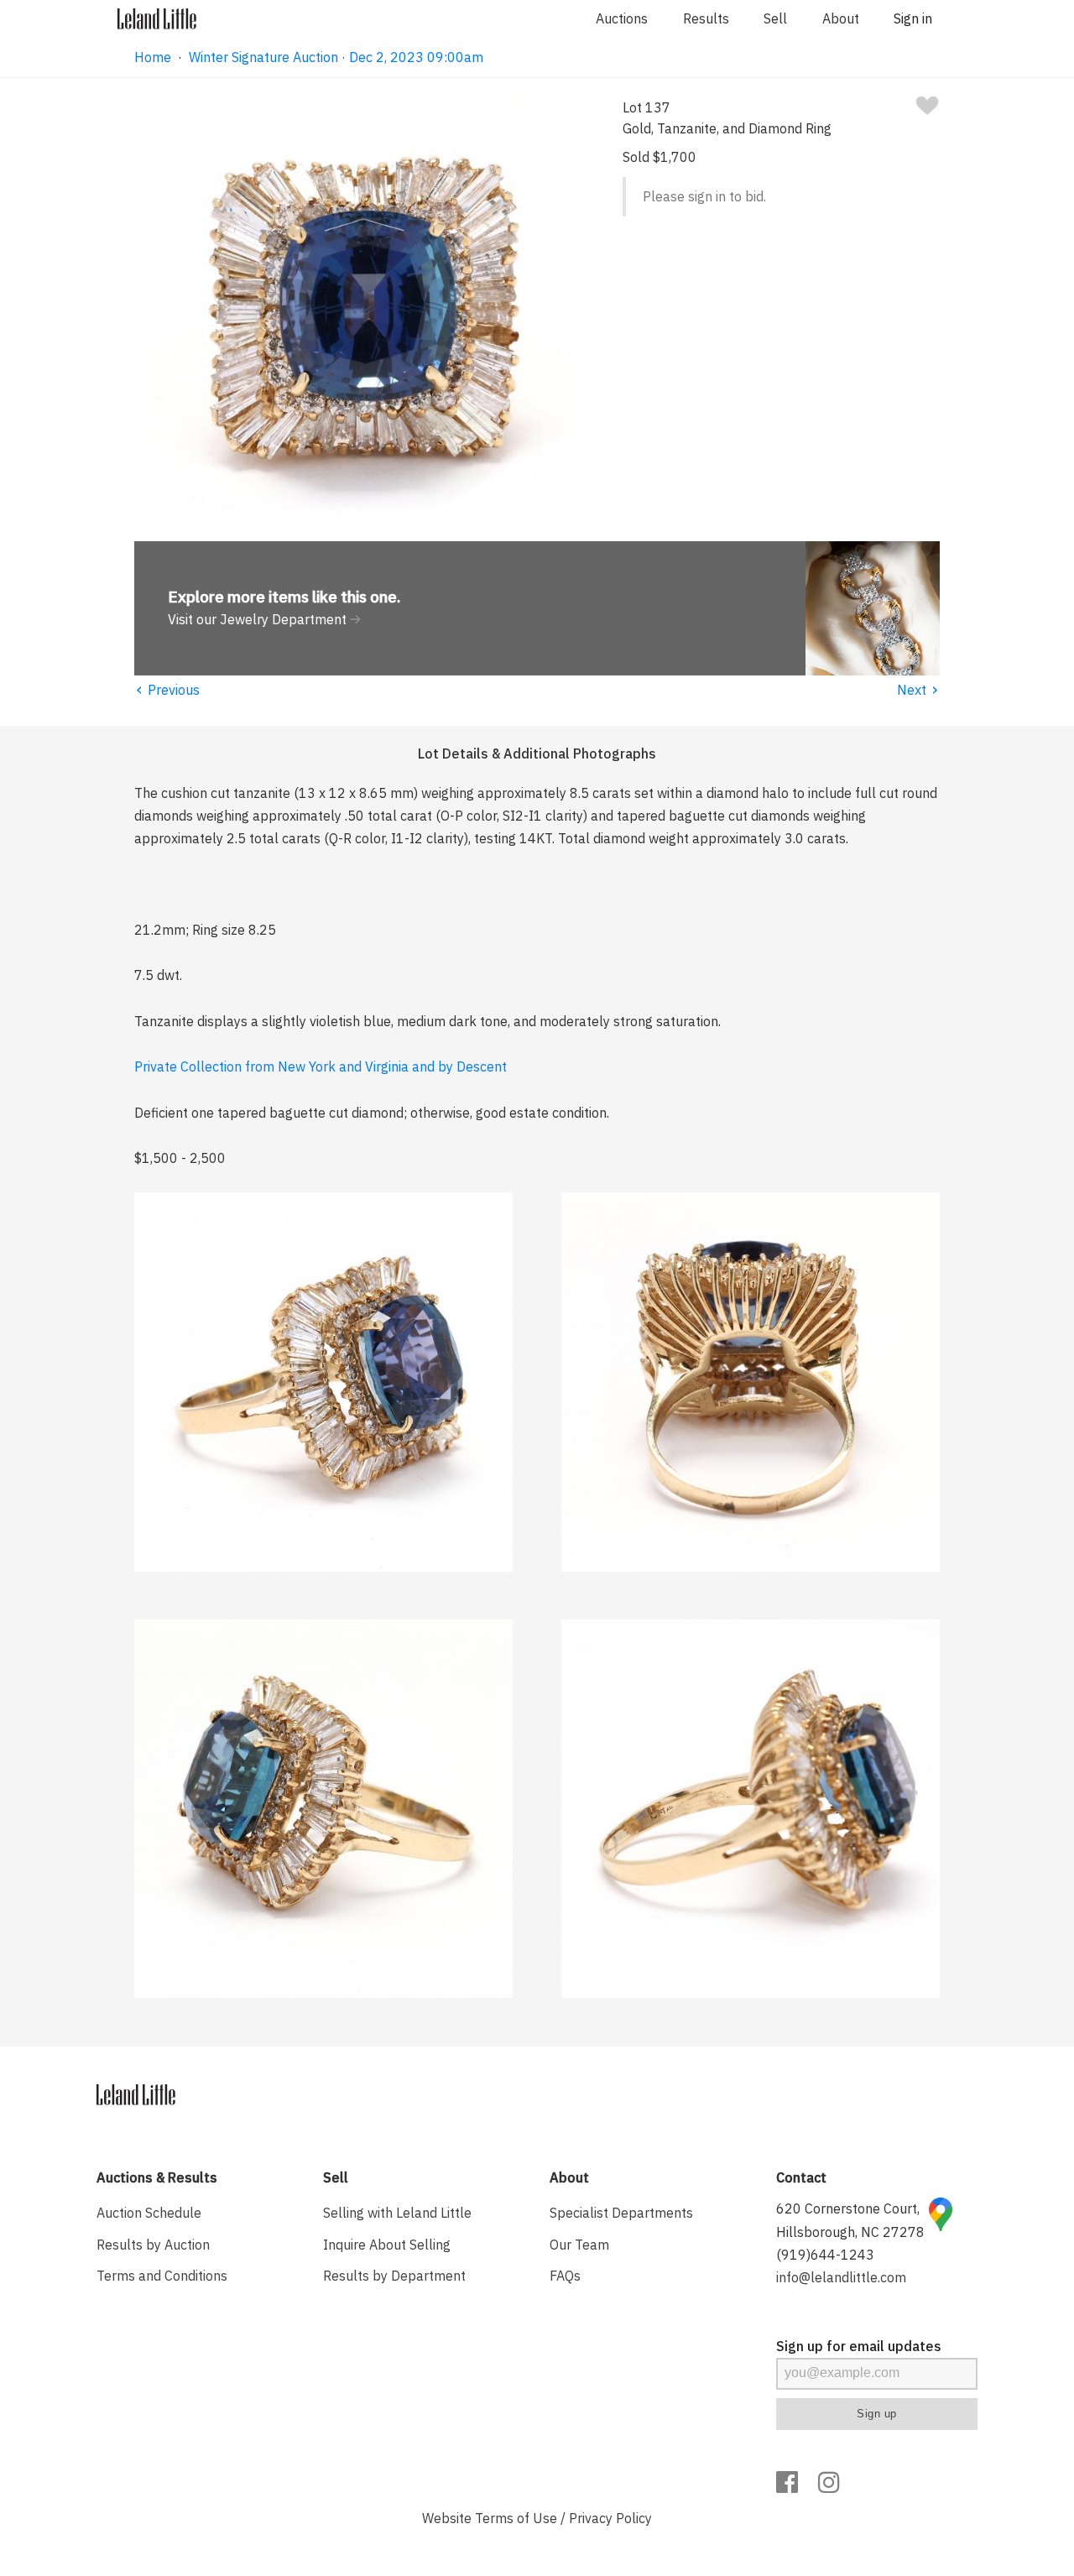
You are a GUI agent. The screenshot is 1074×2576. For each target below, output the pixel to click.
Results (706, 18)
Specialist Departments (621, 2213)
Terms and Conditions (162, 2276)
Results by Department (394, 2276)
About (841, 18)
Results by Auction (153, 2245)
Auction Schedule (149, 2213)
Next (918, 690)
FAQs (565, 2276)
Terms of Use (516, 2518)
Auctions (622, 18)
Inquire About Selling (387, 2245)
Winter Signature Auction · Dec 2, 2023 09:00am (336, 57)
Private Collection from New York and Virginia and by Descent (321, 1066)
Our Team (579, 2245)
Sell (775, 18)
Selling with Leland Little (397, 2213)
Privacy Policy (610, 2518)
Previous (167, 690)
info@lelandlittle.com (841, 2277)
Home (153, 57)
